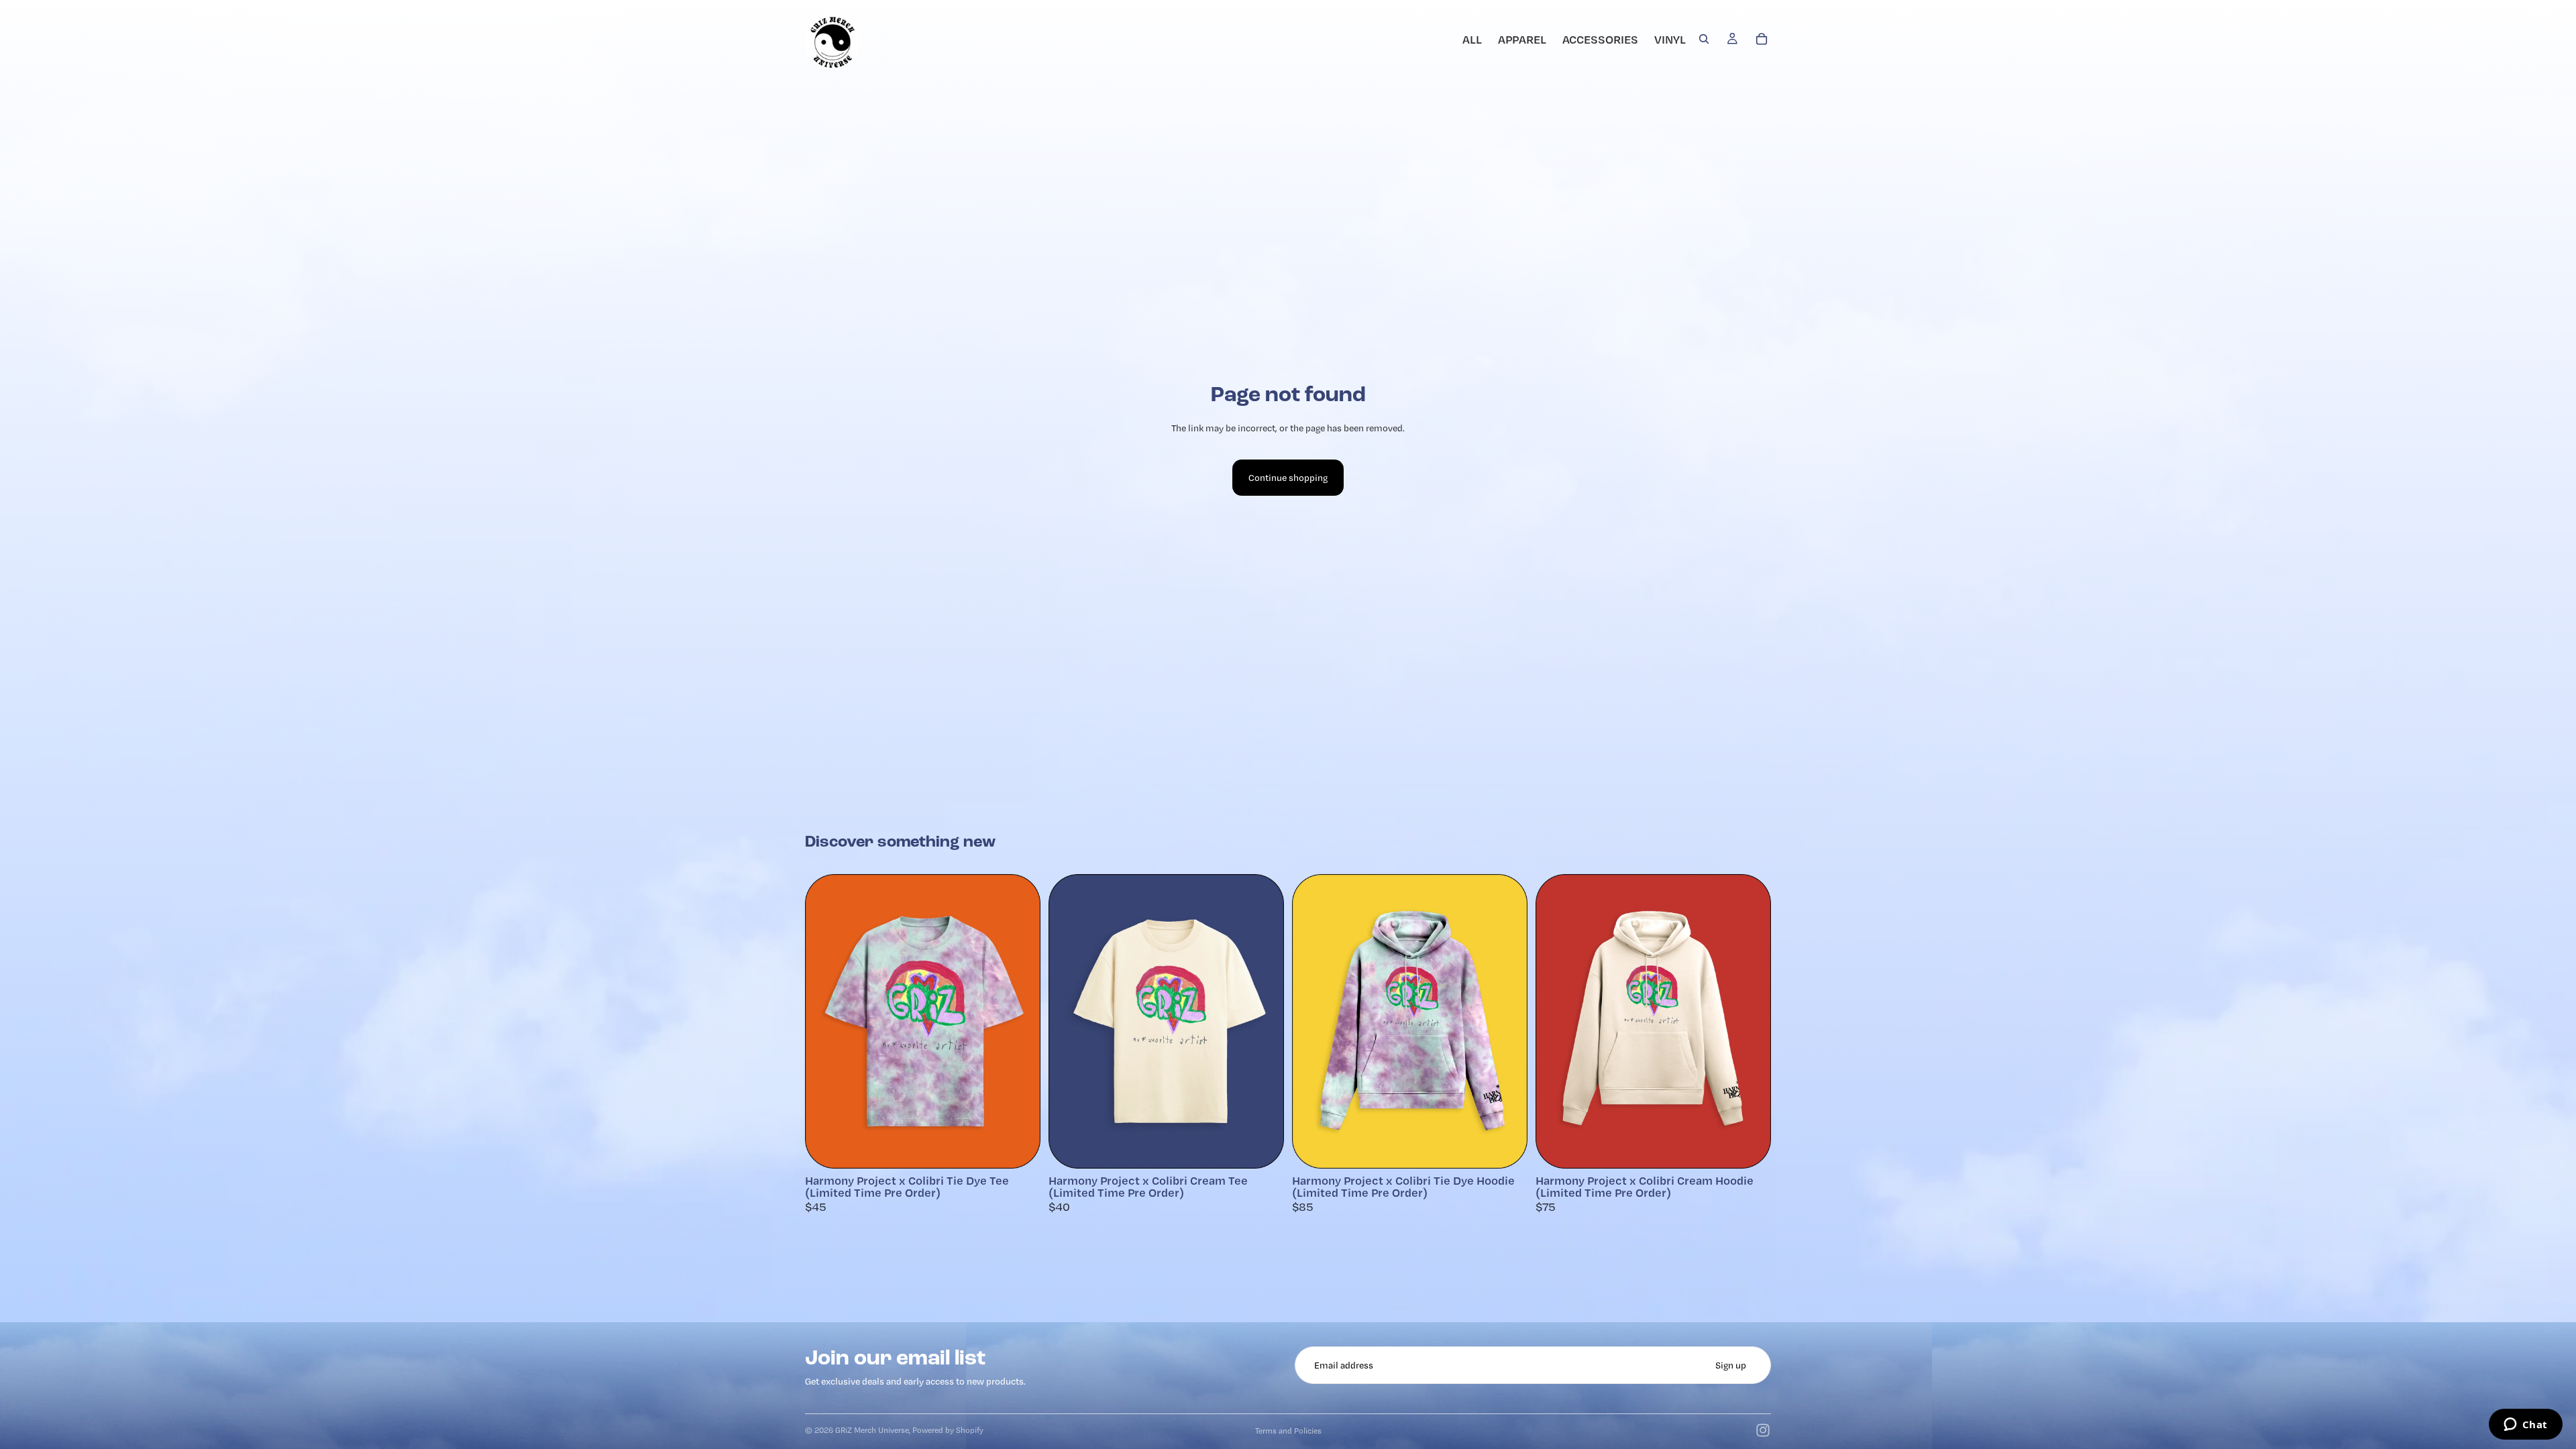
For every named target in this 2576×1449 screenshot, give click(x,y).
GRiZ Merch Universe (872, 1430)
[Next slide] (1020, 1022)
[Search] (1704, 39)
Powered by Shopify (948, 1430)
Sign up (1731, 1365)
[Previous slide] (825, 1022)
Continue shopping (1288, 478)
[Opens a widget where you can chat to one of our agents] (2525, 1426)
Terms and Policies (1288, 1431)
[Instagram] (1763, 1430)
